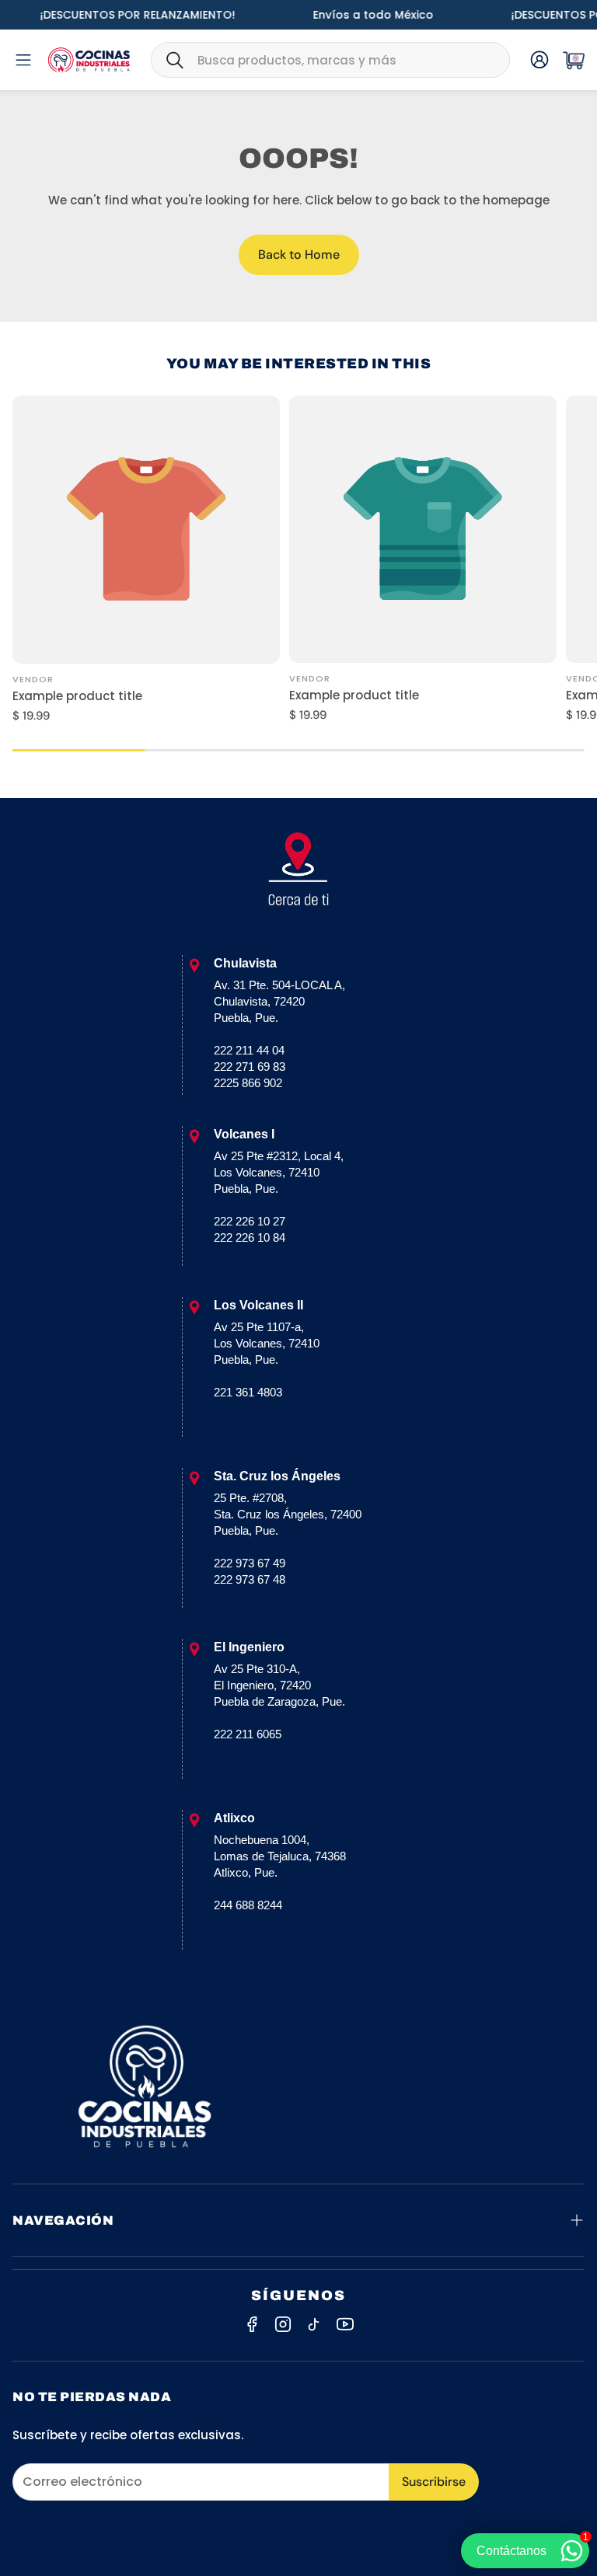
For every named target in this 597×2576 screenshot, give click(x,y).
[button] (330, 60)
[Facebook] (252, 2324)
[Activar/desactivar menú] (23, 60)
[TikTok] (314, 2324)
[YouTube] (345, 2324)
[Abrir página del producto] (146, 529)
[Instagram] (283, 2324)
